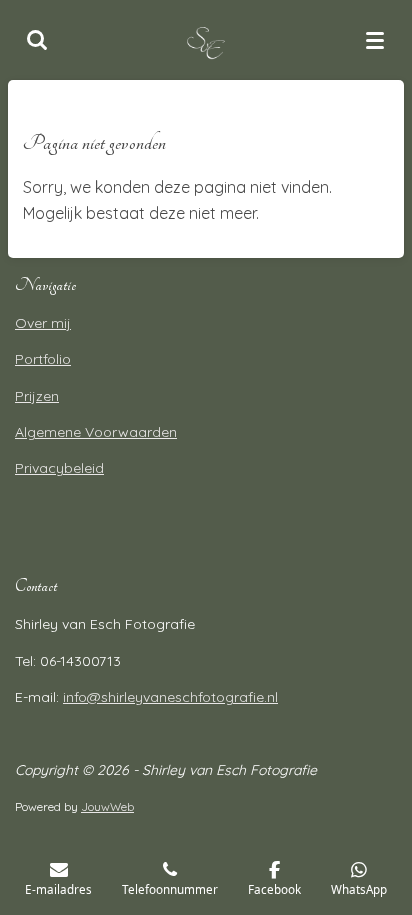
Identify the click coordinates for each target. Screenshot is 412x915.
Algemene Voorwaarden (96, 432)
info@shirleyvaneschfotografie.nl (170, 697)
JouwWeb (107, 806)
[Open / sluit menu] (375, 40)
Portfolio (43, 359)
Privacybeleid (59, 468)
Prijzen (37, 396)
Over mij (43, 323)
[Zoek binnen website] (37, 40)
